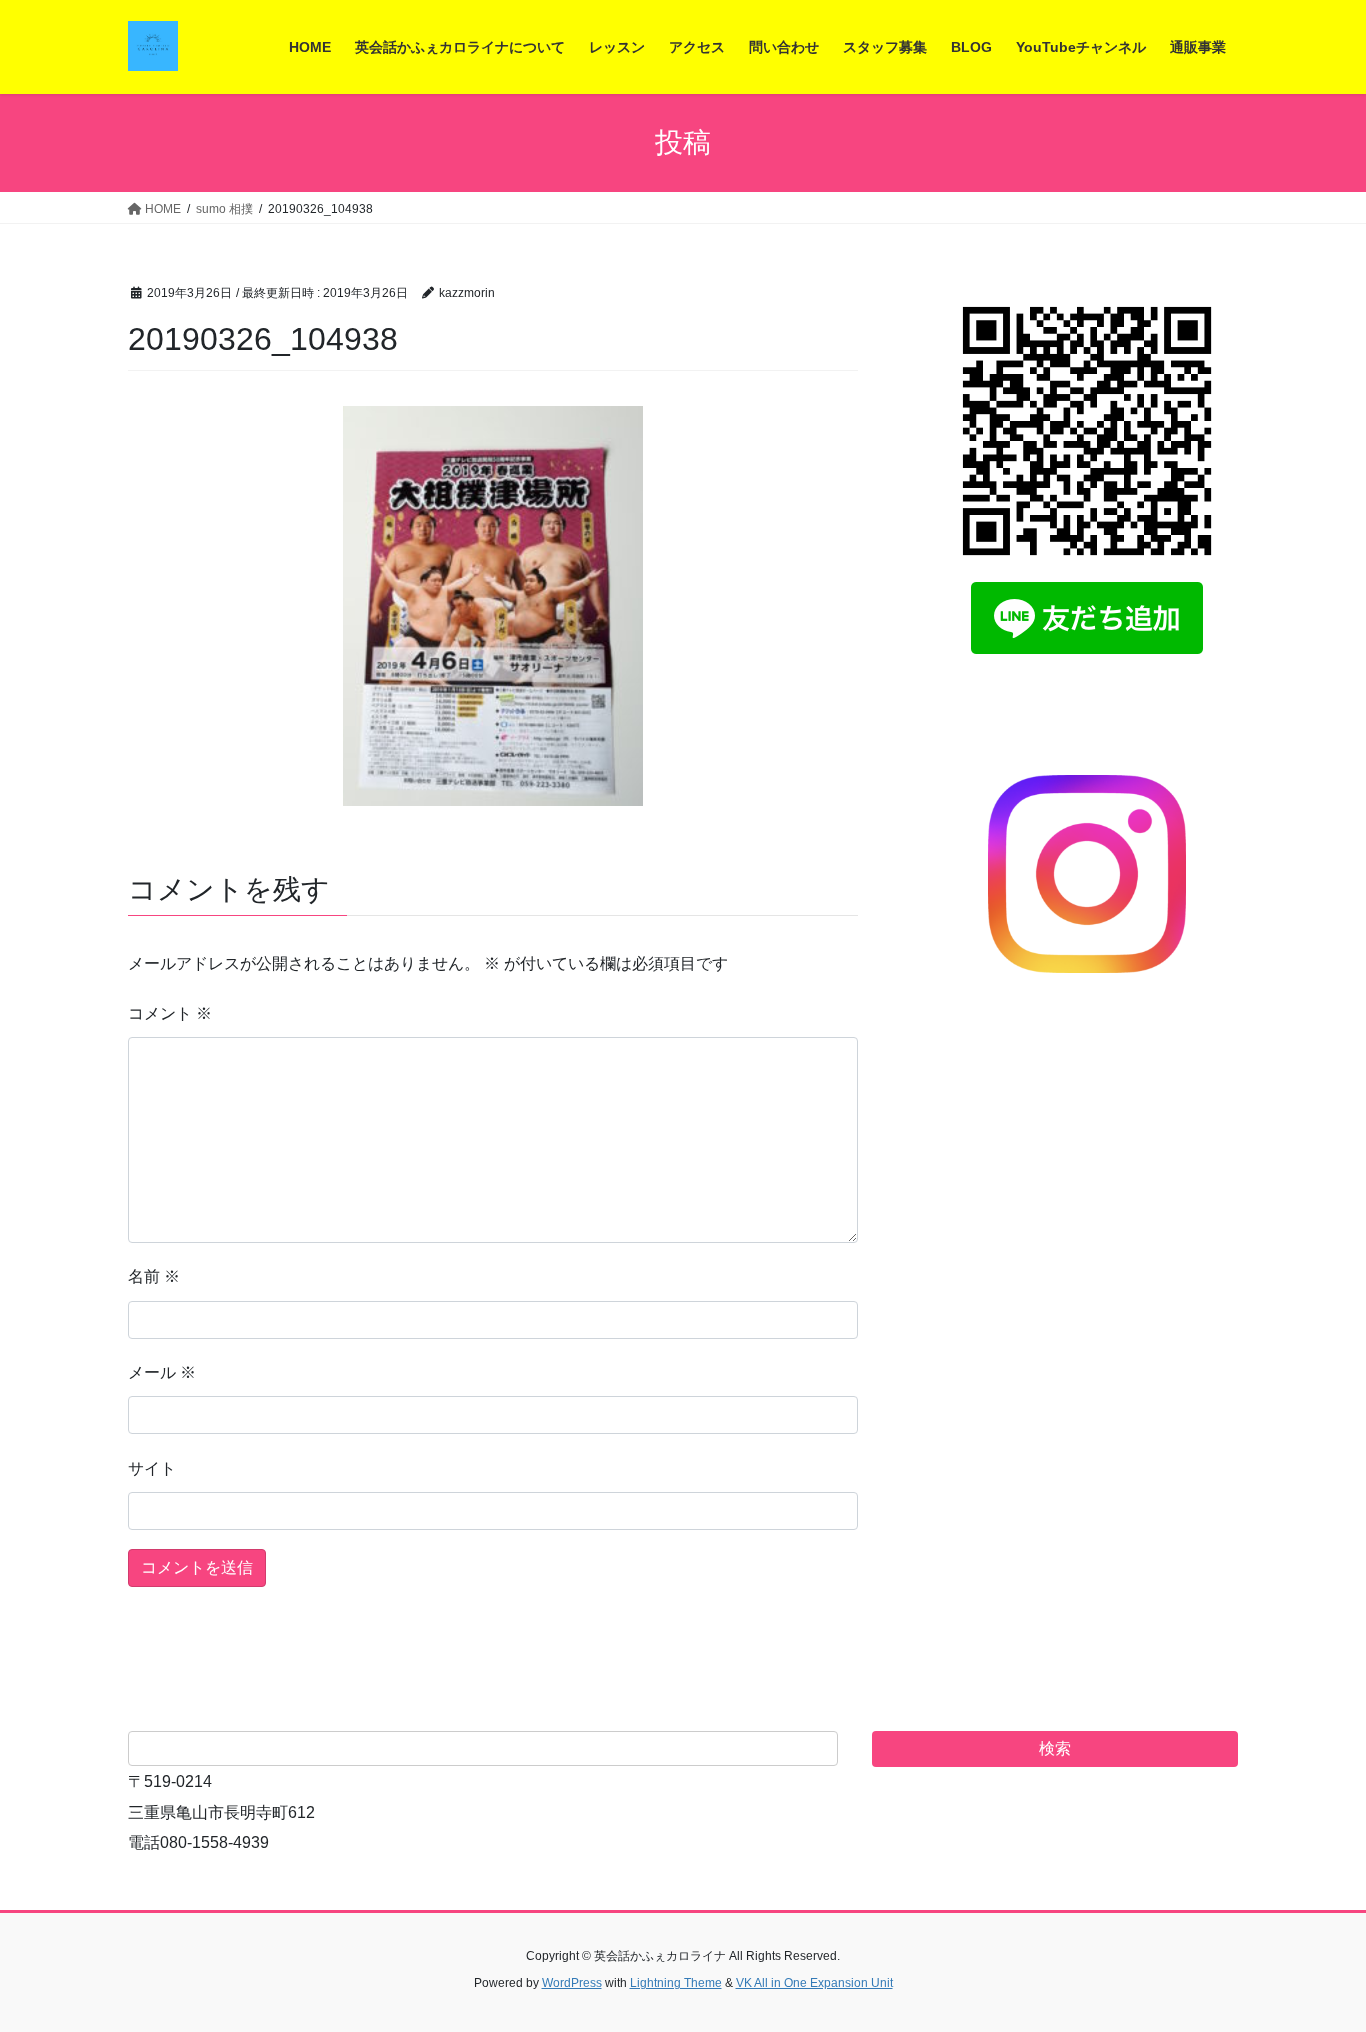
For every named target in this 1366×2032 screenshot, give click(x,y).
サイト (152, 1468)
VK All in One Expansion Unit (814, 1983)
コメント (170, 1013)
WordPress (572, 1983)
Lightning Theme (676, 1983)
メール (162, 1372)
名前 (154, 1276)
